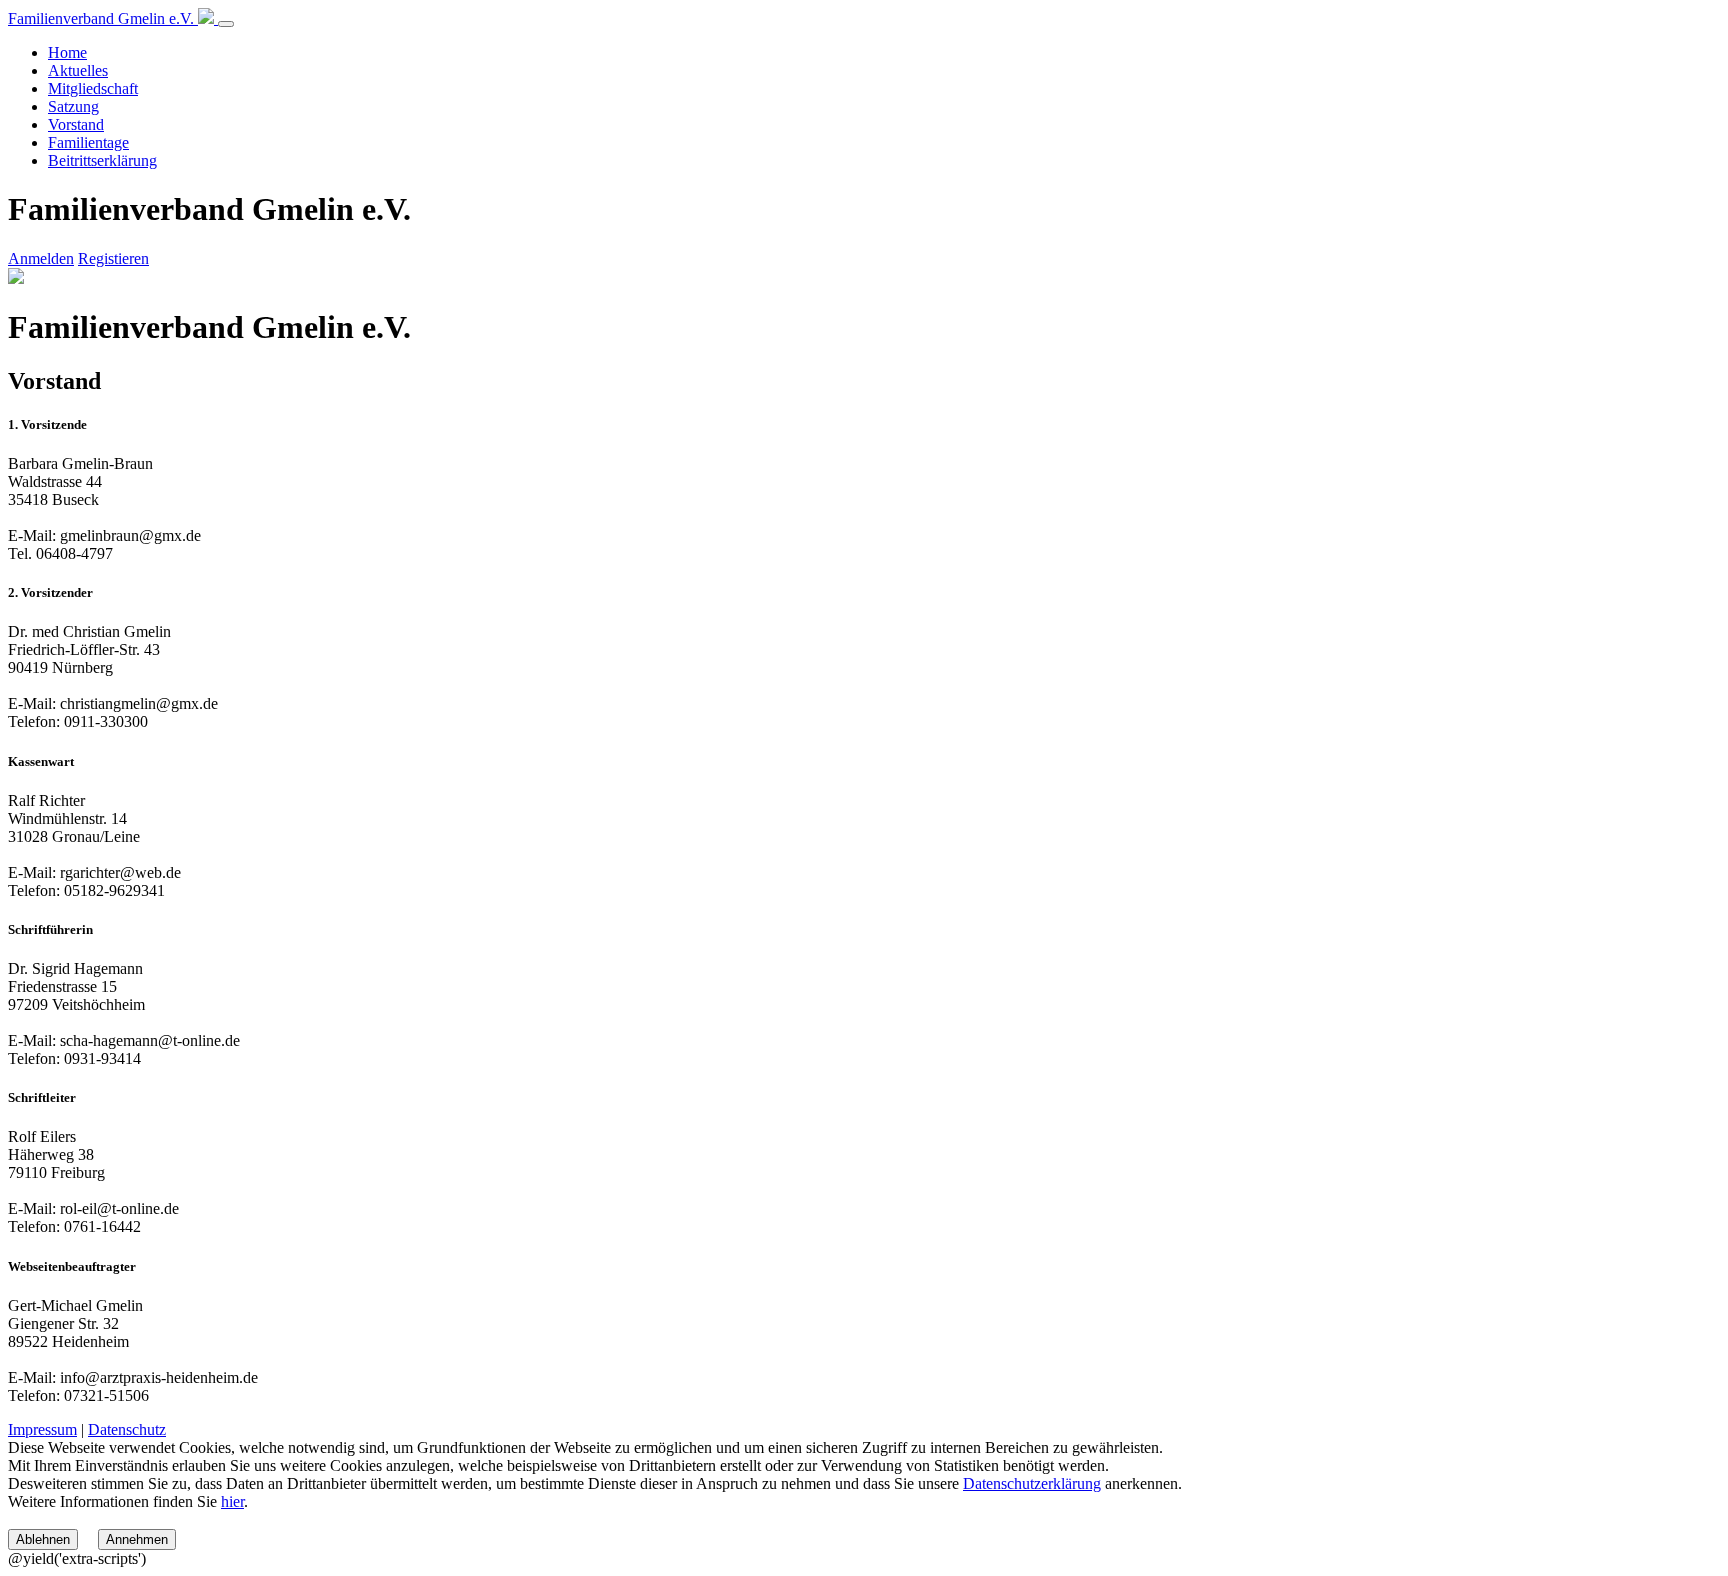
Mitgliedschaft (93, 88)
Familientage (88, 142)
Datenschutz (127, 1429)
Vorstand (76, 124)
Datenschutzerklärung (1032, 1483)
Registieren (113, 258)
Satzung (73, 106)
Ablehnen (43, 1539)
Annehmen (137, 1539)
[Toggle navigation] (226, 24)
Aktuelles (78, 70)
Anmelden (41, 258)
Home (67, 52)
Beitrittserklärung (102, 160)
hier (232, 1501)
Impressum (42, 1429)
